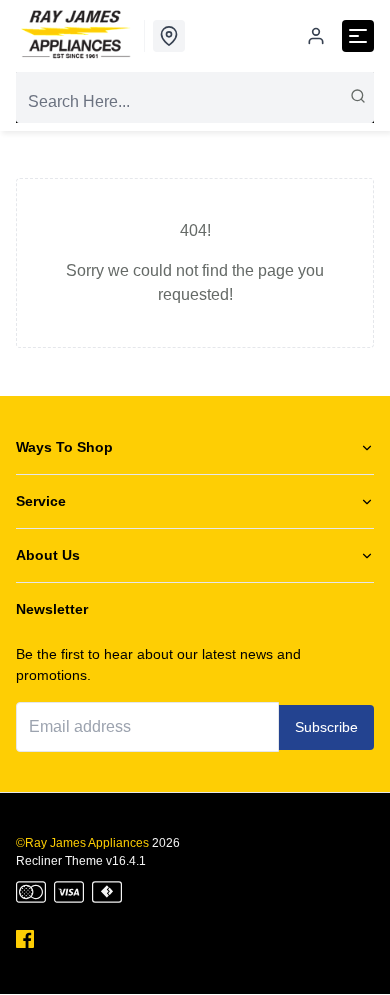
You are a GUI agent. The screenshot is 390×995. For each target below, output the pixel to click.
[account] (316, 36)
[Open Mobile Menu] (358, 36)
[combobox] (195, 102)
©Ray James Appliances (82, 843)
